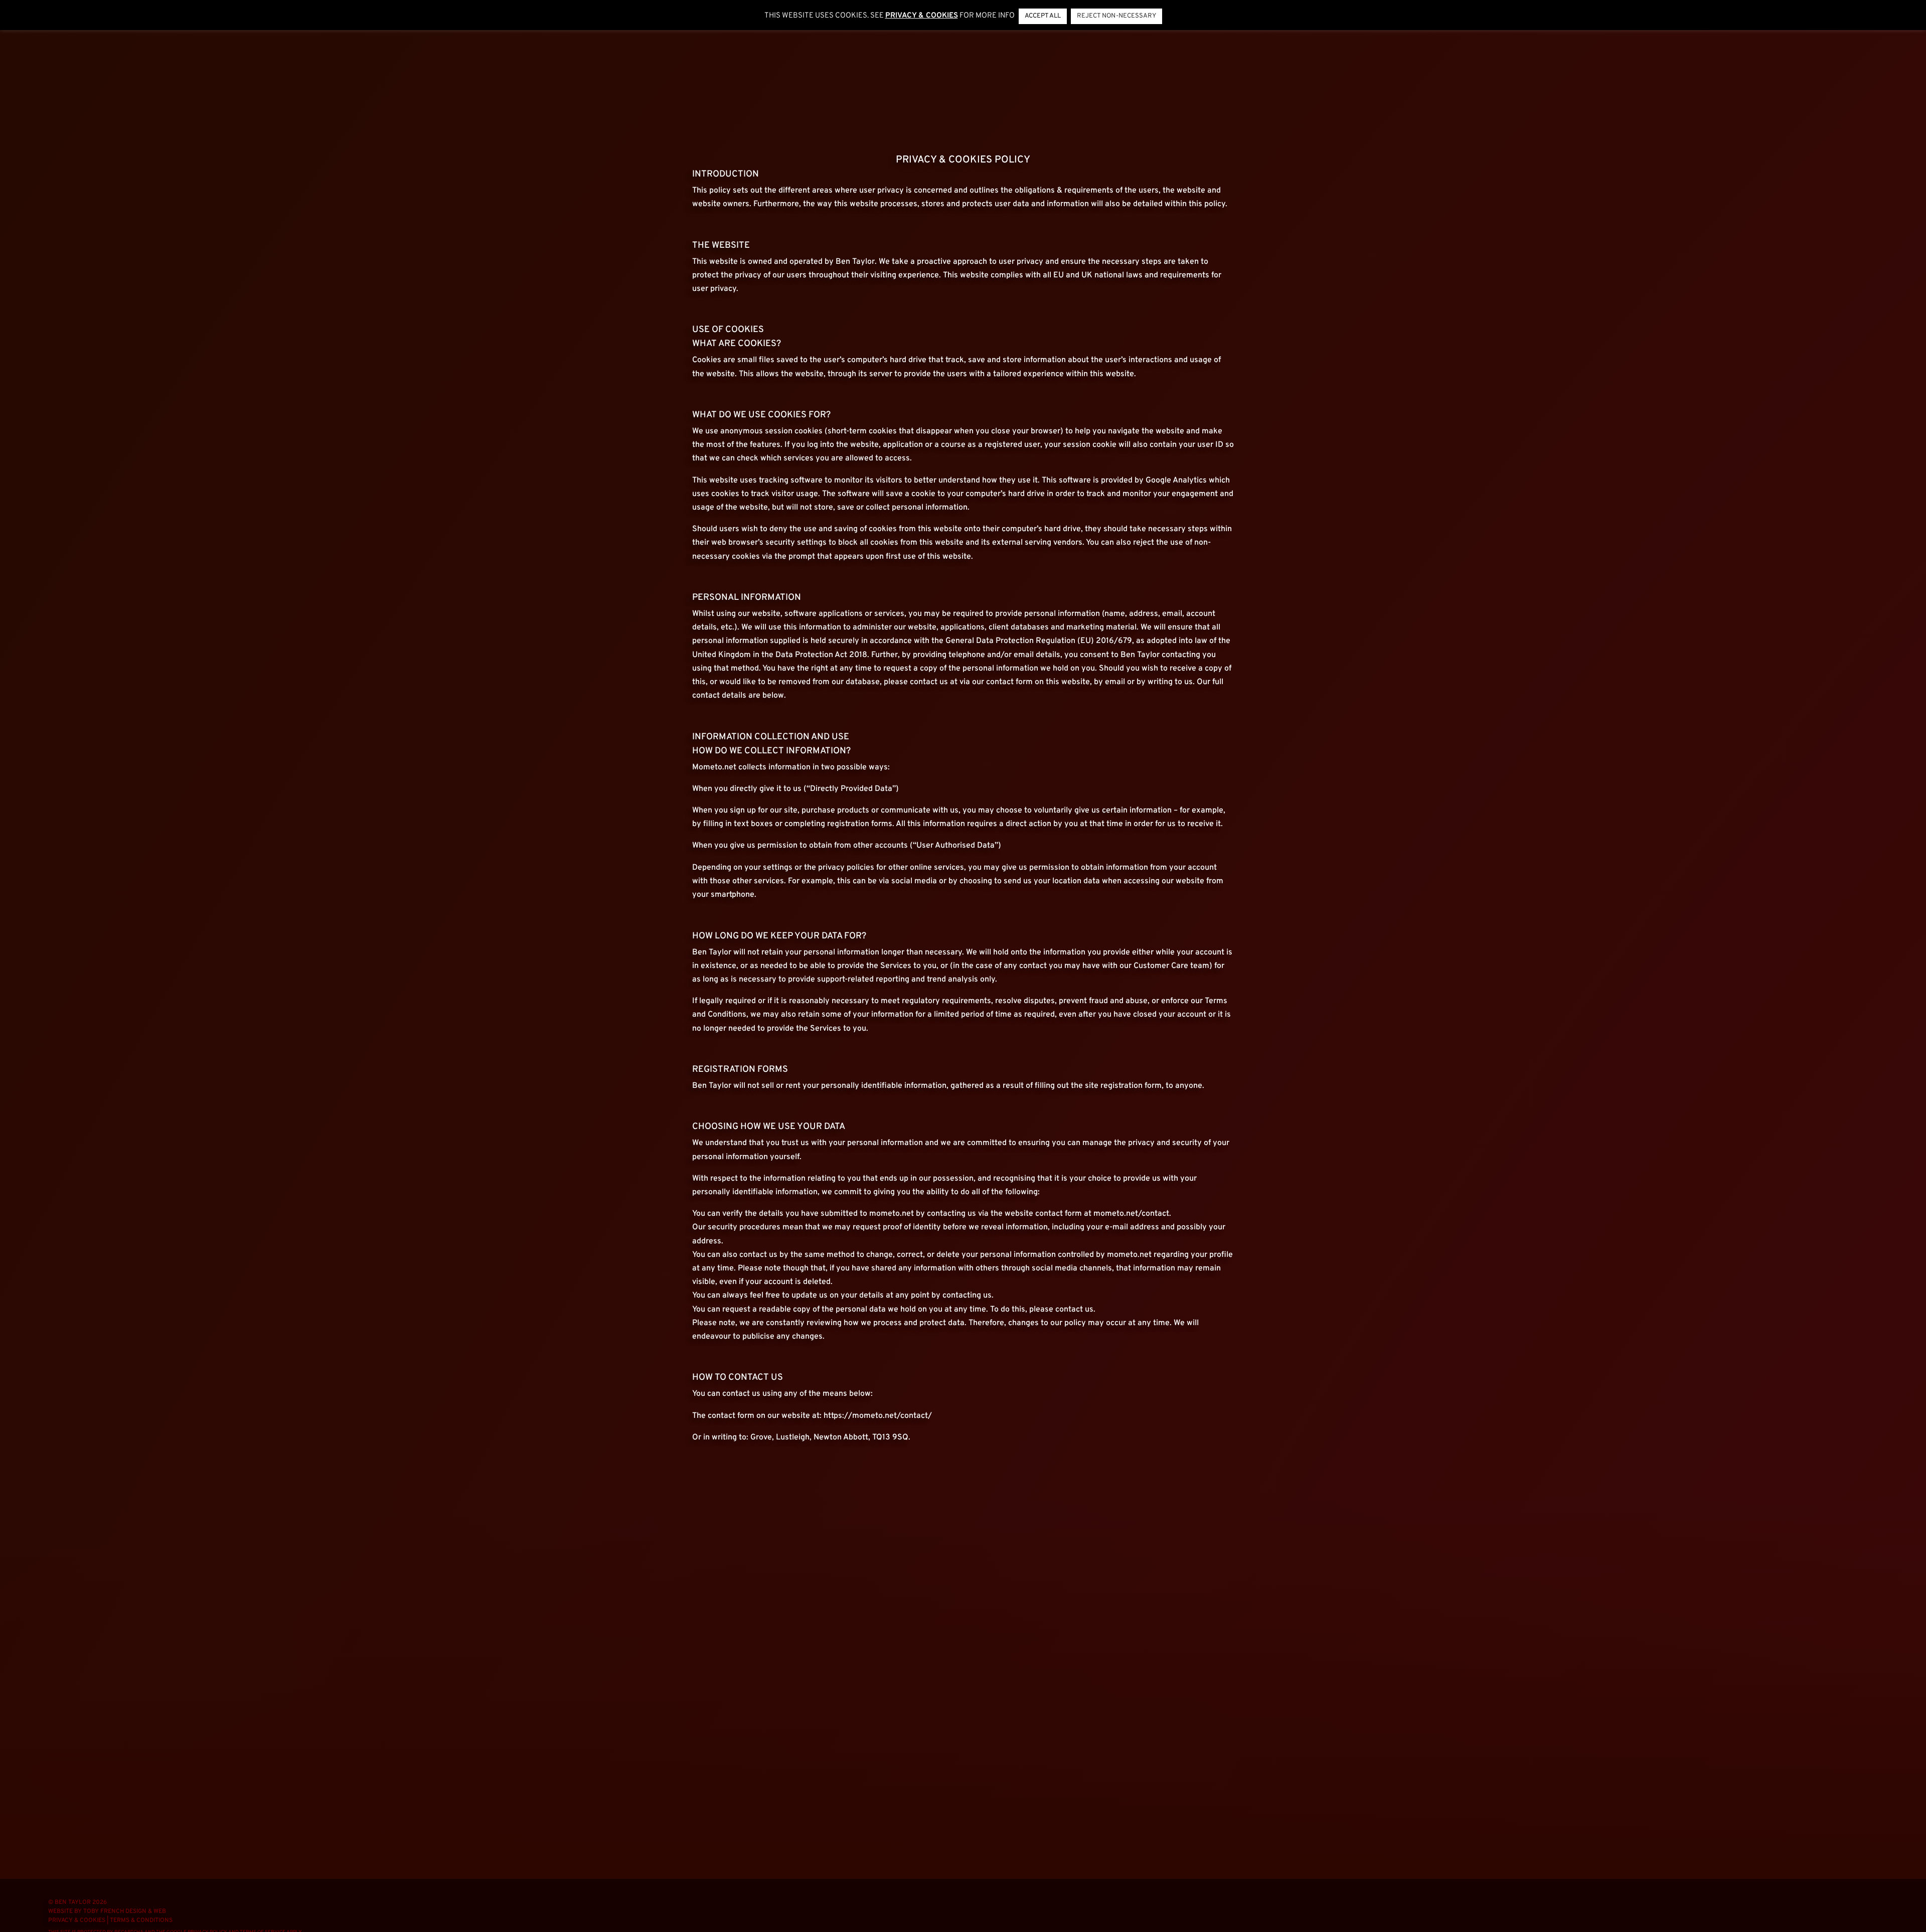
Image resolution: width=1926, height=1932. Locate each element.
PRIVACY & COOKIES (922, 16)
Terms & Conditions (141, 1920)
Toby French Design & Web (125, 1911)
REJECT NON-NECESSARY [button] (1116, 16)
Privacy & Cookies (77, 1920)
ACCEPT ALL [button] (1043, 16)
